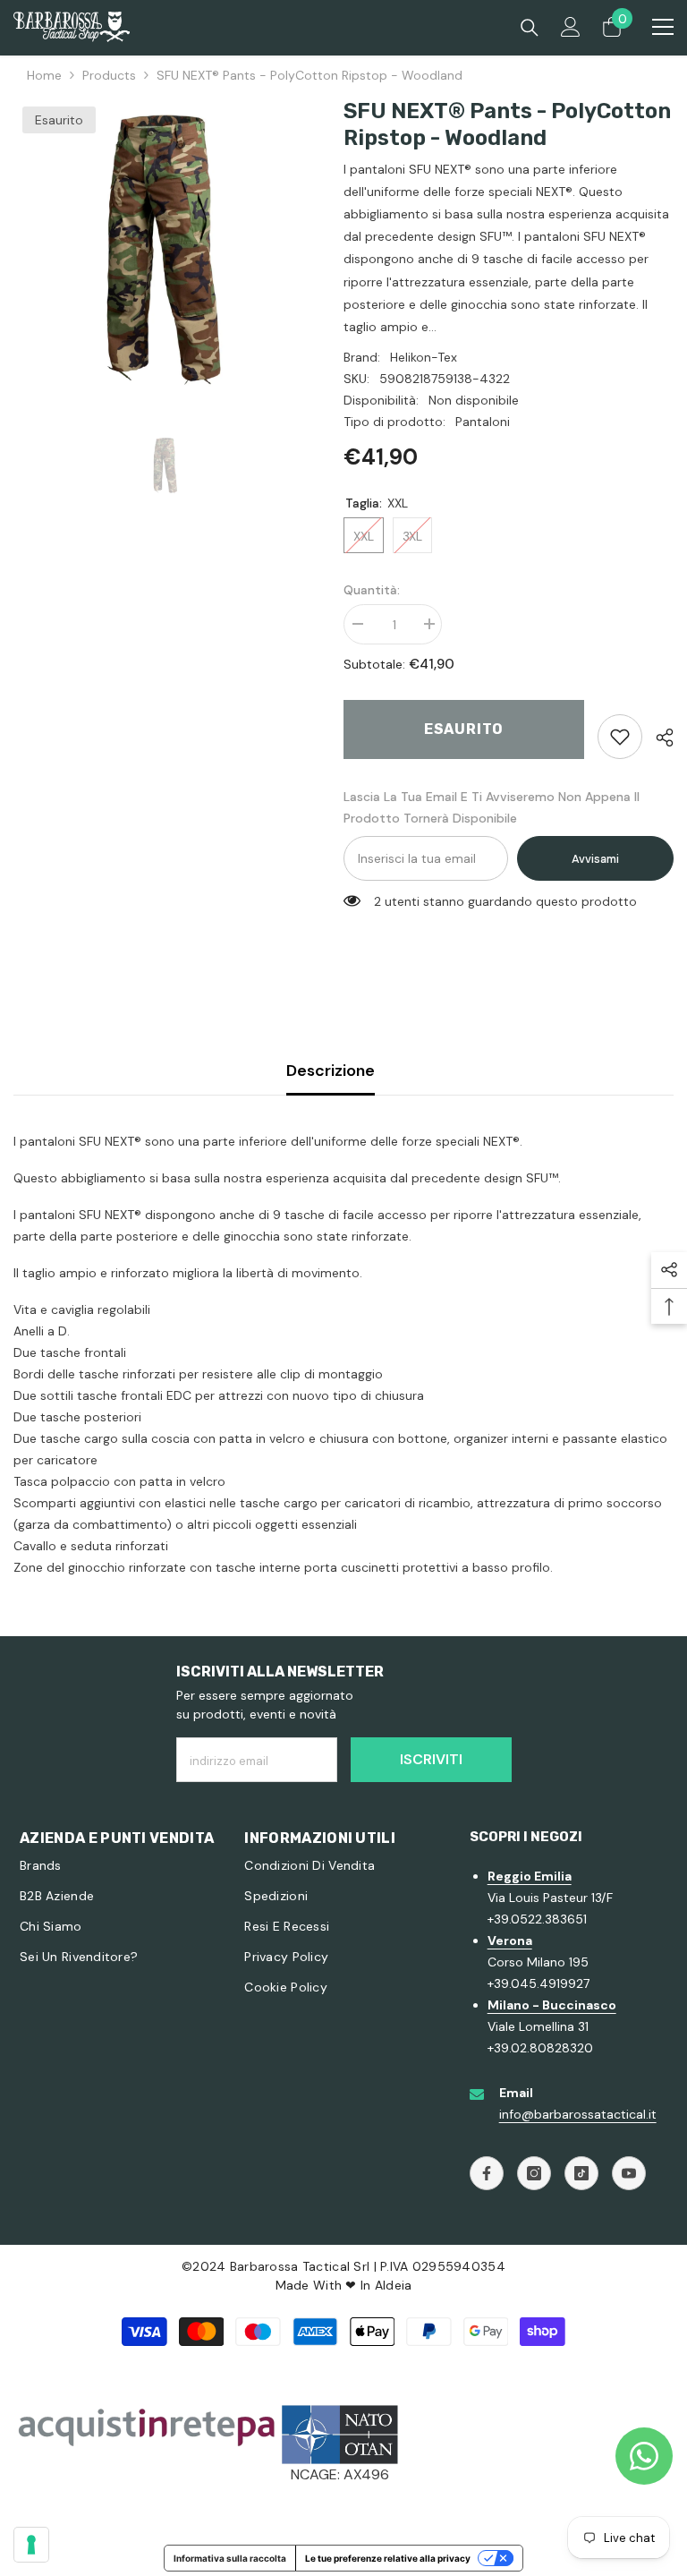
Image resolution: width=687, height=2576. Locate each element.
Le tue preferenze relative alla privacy (388, 2558)
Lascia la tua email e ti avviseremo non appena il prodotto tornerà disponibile (492, 807)
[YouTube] (629, 2173)
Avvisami (595, 859)
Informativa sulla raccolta (230, 2558)
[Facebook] (487, 2173)
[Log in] (571, 27)
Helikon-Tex (424, 357)
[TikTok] (581, 2173)
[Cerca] (530, 28)
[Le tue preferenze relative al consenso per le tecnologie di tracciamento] (31, 2545)
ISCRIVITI (431, 1759)
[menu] (663, 27)
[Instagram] (534, 2173)
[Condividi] (658, 738)
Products (109, 75)
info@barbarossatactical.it (578, 2114)
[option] (165, 249)
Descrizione (331, 1070)
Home (44, 75)
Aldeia (394, 2285)
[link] (620, 737)
